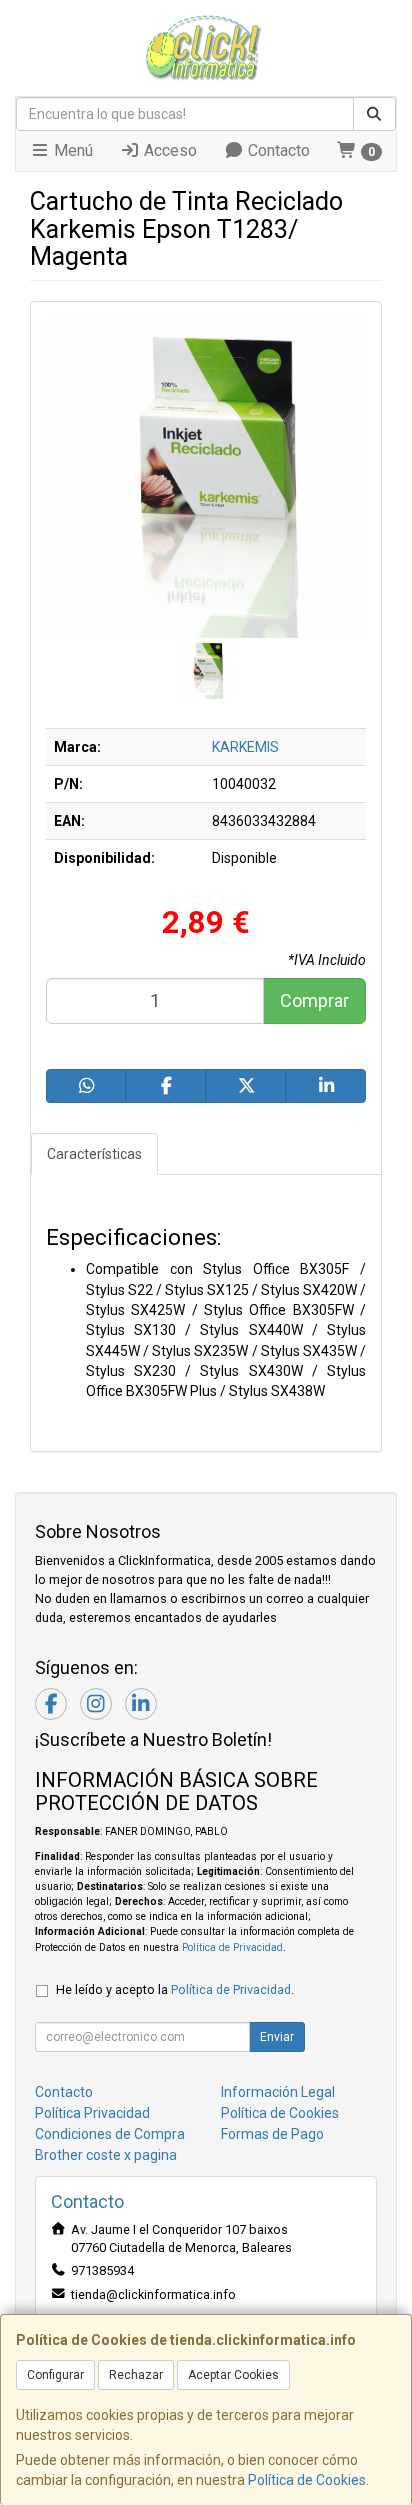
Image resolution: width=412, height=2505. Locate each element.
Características (94, 1154)
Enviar (277, 2037)
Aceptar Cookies (233, 2375)
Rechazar (136, 2375)
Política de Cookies (307, 2480)
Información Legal (278, 2092)
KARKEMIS (245, 747)
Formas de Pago (272, 2134)
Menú (71, 150)
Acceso (168, 150)
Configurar (55, 2375)
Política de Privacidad (232, 1947)
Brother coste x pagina (106, 2155)
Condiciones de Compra (110, 2134)
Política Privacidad (92, 2113)
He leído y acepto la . (175, 1989)
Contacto (277, 150)
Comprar (314, 1000)
